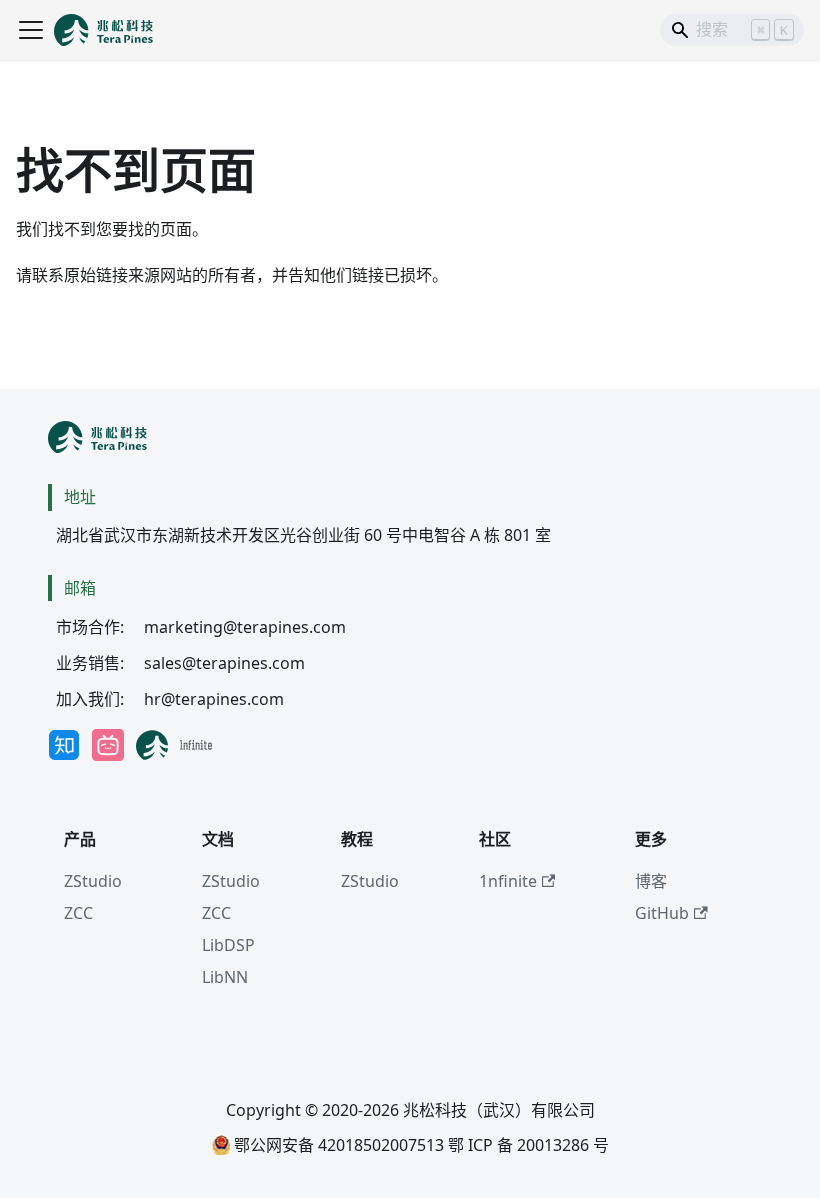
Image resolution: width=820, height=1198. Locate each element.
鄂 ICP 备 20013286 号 (528, 1145)
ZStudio (93, 881)
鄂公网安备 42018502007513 (337, 1145)
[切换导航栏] (31, 30)
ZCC (78, 913)
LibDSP (228, 945)
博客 (651, 881)
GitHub (662, 913)
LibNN (225, 977)
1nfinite (508, 881)
